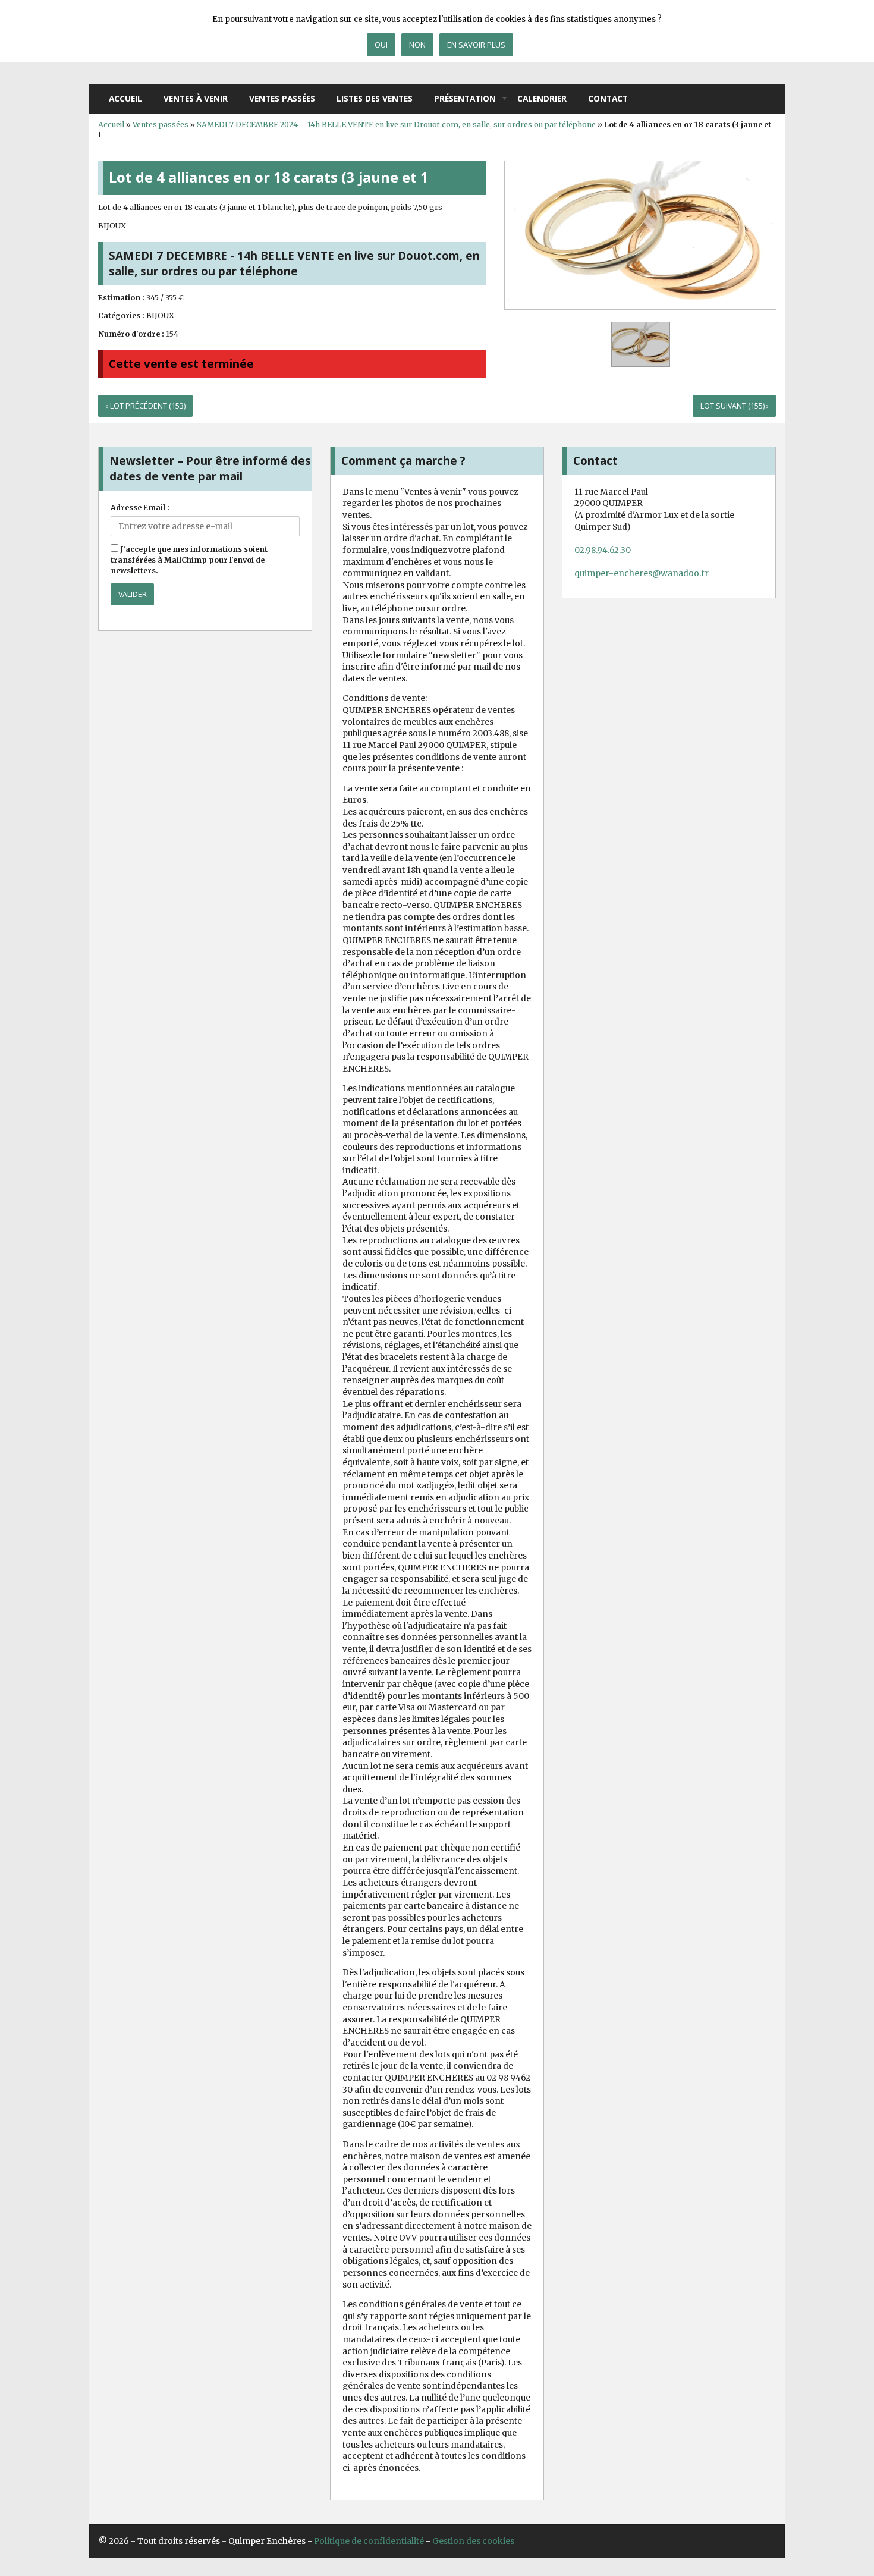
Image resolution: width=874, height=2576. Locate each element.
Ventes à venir (196, 98)
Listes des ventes (375, 98)
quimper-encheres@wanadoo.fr (642, 573)
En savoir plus (476, 45)
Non (417, 45)
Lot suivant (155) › (735, 406)
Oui (381, 45)
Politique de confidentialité (369, 2541)
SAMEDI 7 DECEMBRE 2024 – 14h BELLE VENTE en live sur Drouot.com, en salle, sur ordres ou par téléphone (396, 125)
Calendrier (542, 98)
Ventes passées (282, 98)
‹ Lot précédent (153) (146, 406)
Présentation (465, 98)
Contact (608, 98)
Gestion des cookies (473, 2541)
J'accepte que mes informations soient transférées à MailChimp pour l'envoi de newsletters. (189, 560)
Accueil (125, 98)
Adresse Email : (140, 508)
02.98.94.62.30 (603, 550)
